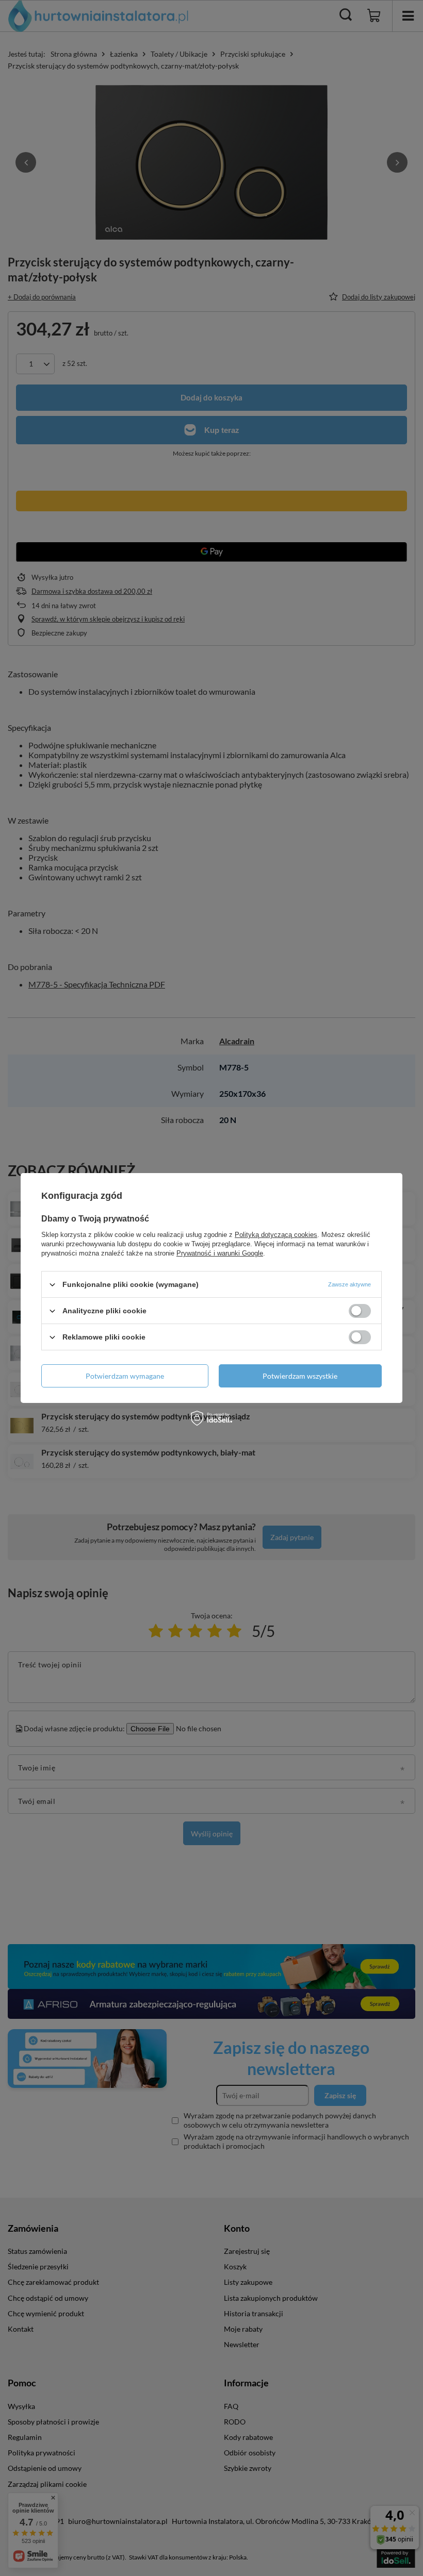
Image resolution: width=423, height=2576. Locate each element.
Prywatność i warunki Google (220, 1253)
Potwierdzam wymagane (125, 1375)
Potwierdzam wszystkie (300, 1375)
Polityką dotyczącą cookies (276, 1235)
